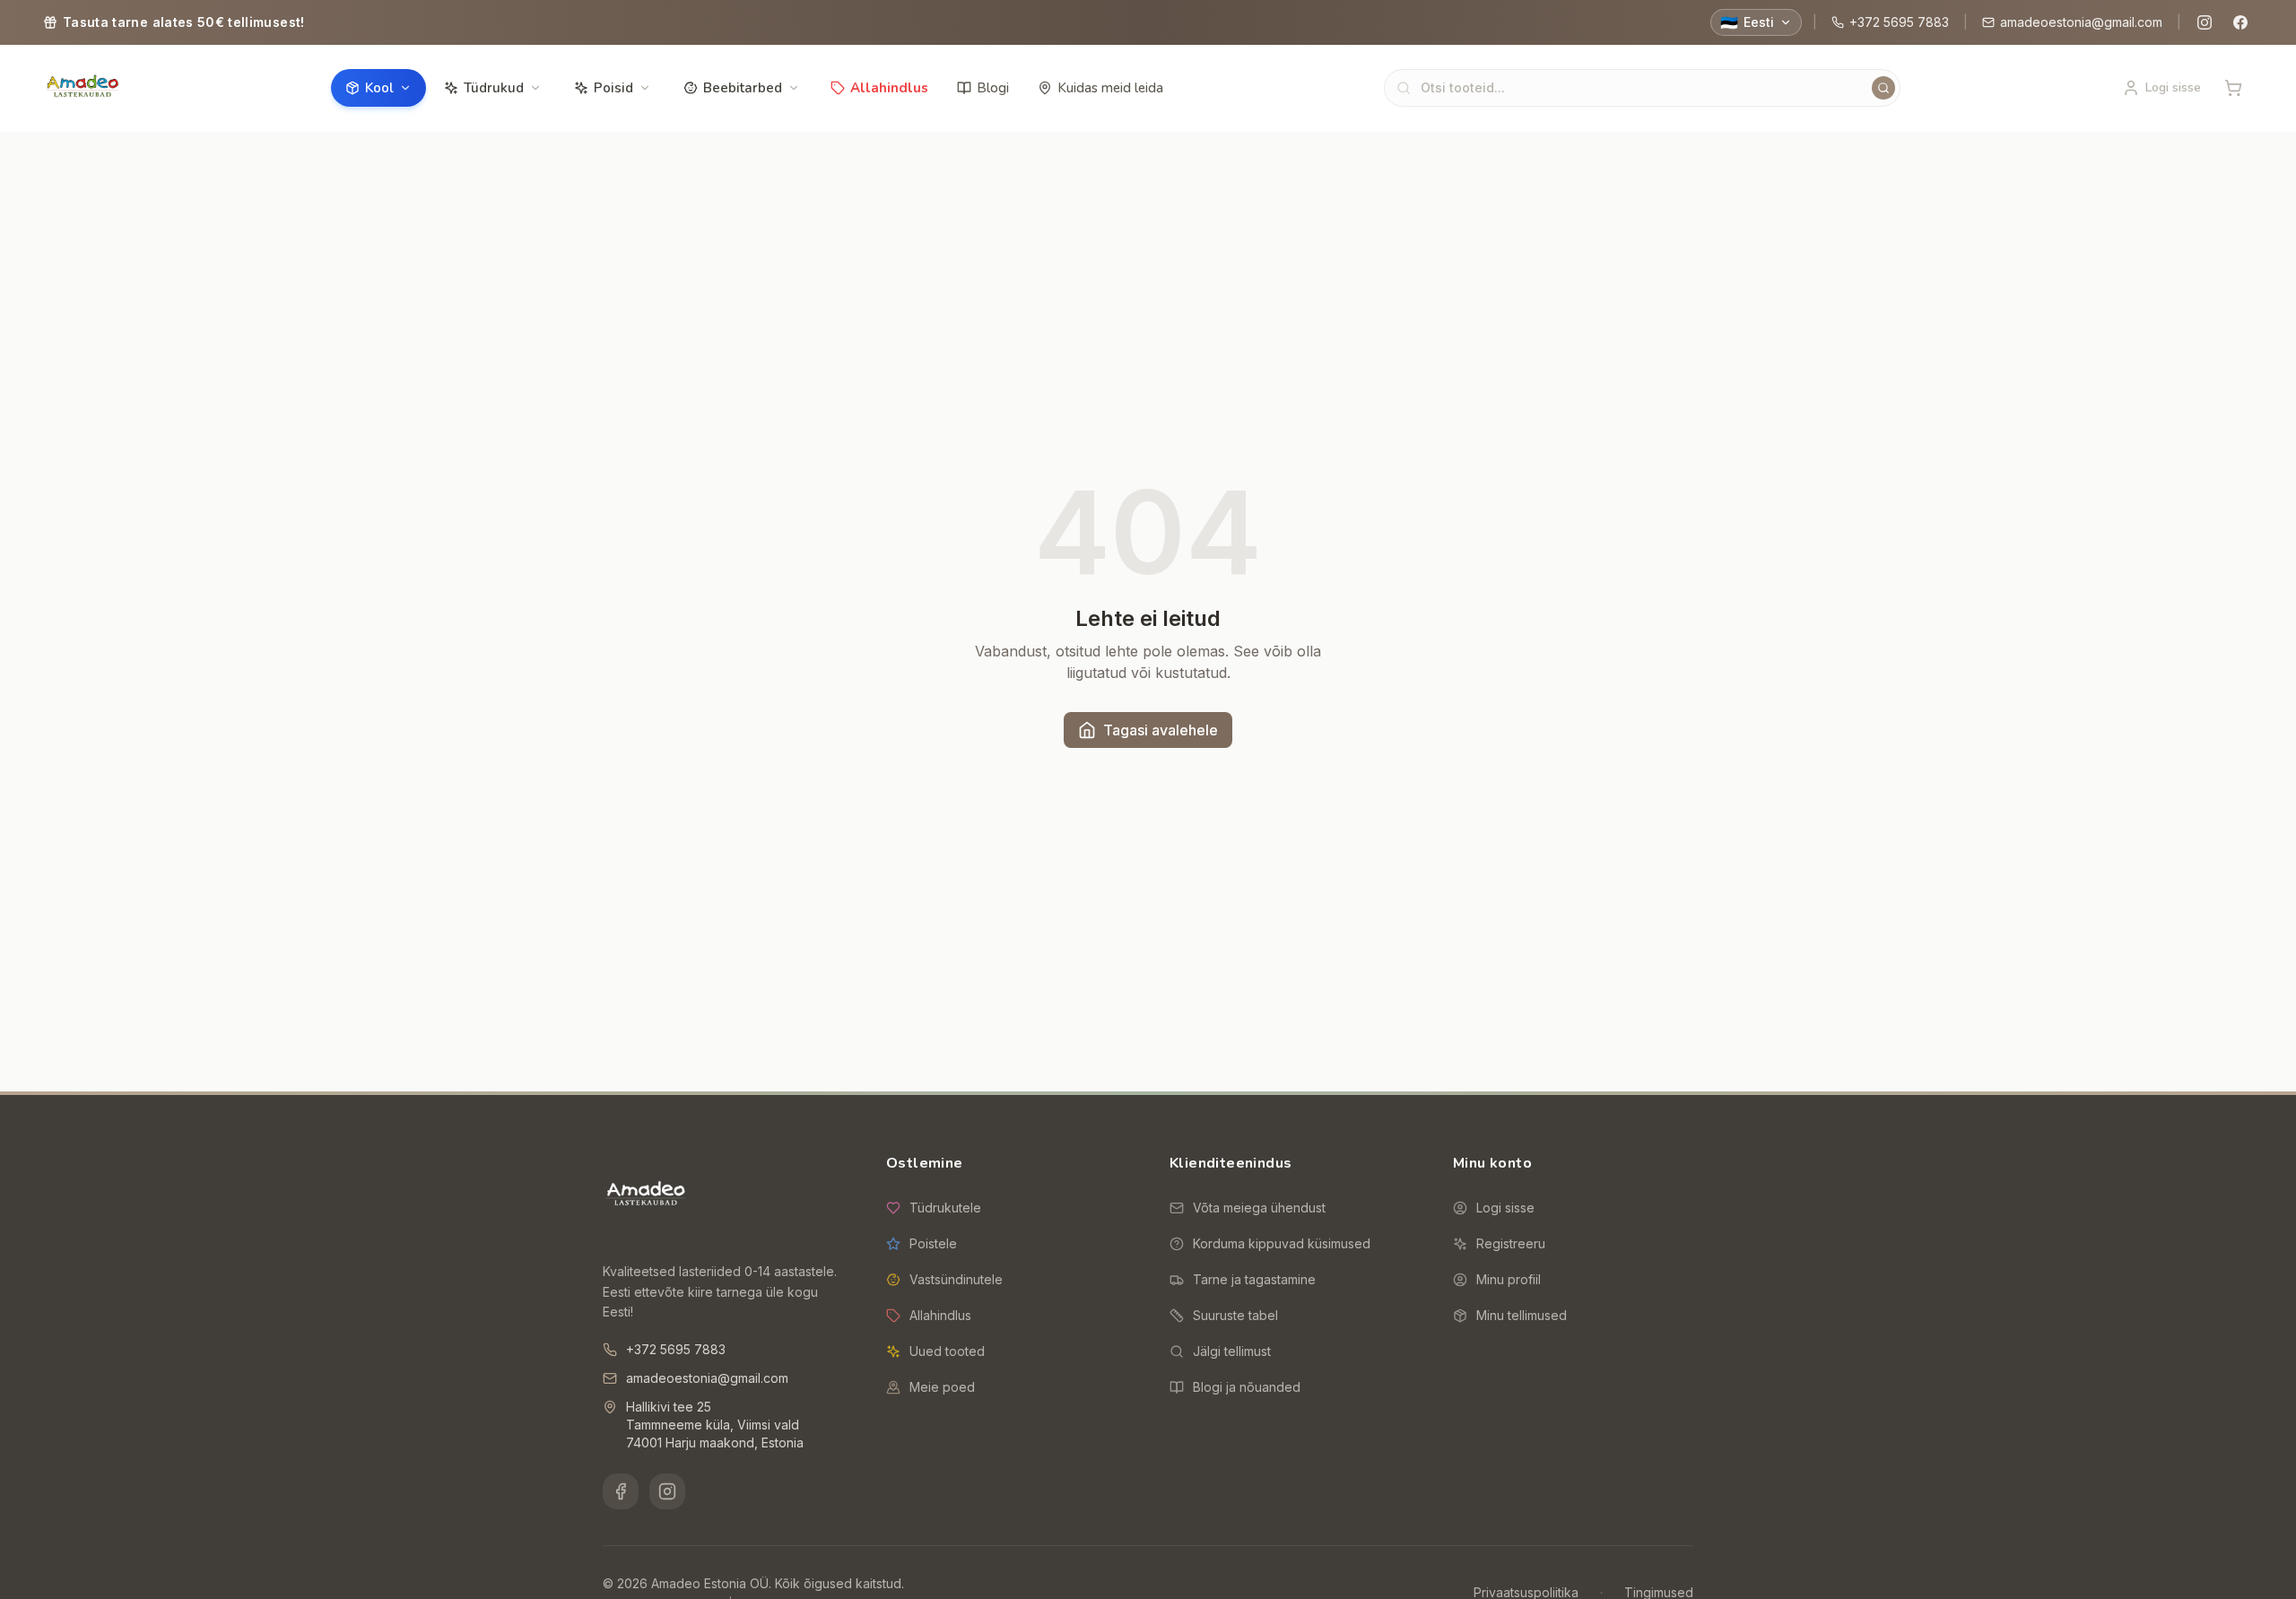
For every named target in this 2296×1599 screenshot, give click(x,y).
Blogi (993, 88)
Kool (379, 88)
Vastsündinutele (956, 1279)
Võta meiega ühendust (1259, 1208)
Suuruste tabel (1235, 1315)
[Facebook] (2240, 22)
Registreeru (1511, 1243)
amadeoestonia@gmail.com (2081, 22)
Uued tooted (947, 1351)
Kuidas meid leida (1110, 88)
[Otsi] (1883, 88)
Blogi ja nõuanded (1247, 1387)
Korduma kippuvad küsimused (1282, 1243)
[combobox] (1642, 88)
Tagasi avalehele (1161, 730)
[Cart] (2233, 88)
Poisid (613, 88)
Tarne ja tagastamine (1254, 1279)
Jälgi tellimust (1232, 1351)
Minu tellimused (1522, 1315)
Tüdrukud (494, 88)
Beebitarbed (743, 88)
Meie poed (942, 1387)
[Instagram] (2205, 22)
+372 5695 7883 (1899, 22)
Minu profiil (1509, 1279)
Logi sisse (1505, 1208)
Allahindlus (889, 88)
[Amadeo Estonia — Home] (646, 1195)
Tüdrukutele (945, 1208)
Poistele (933, 1243)
